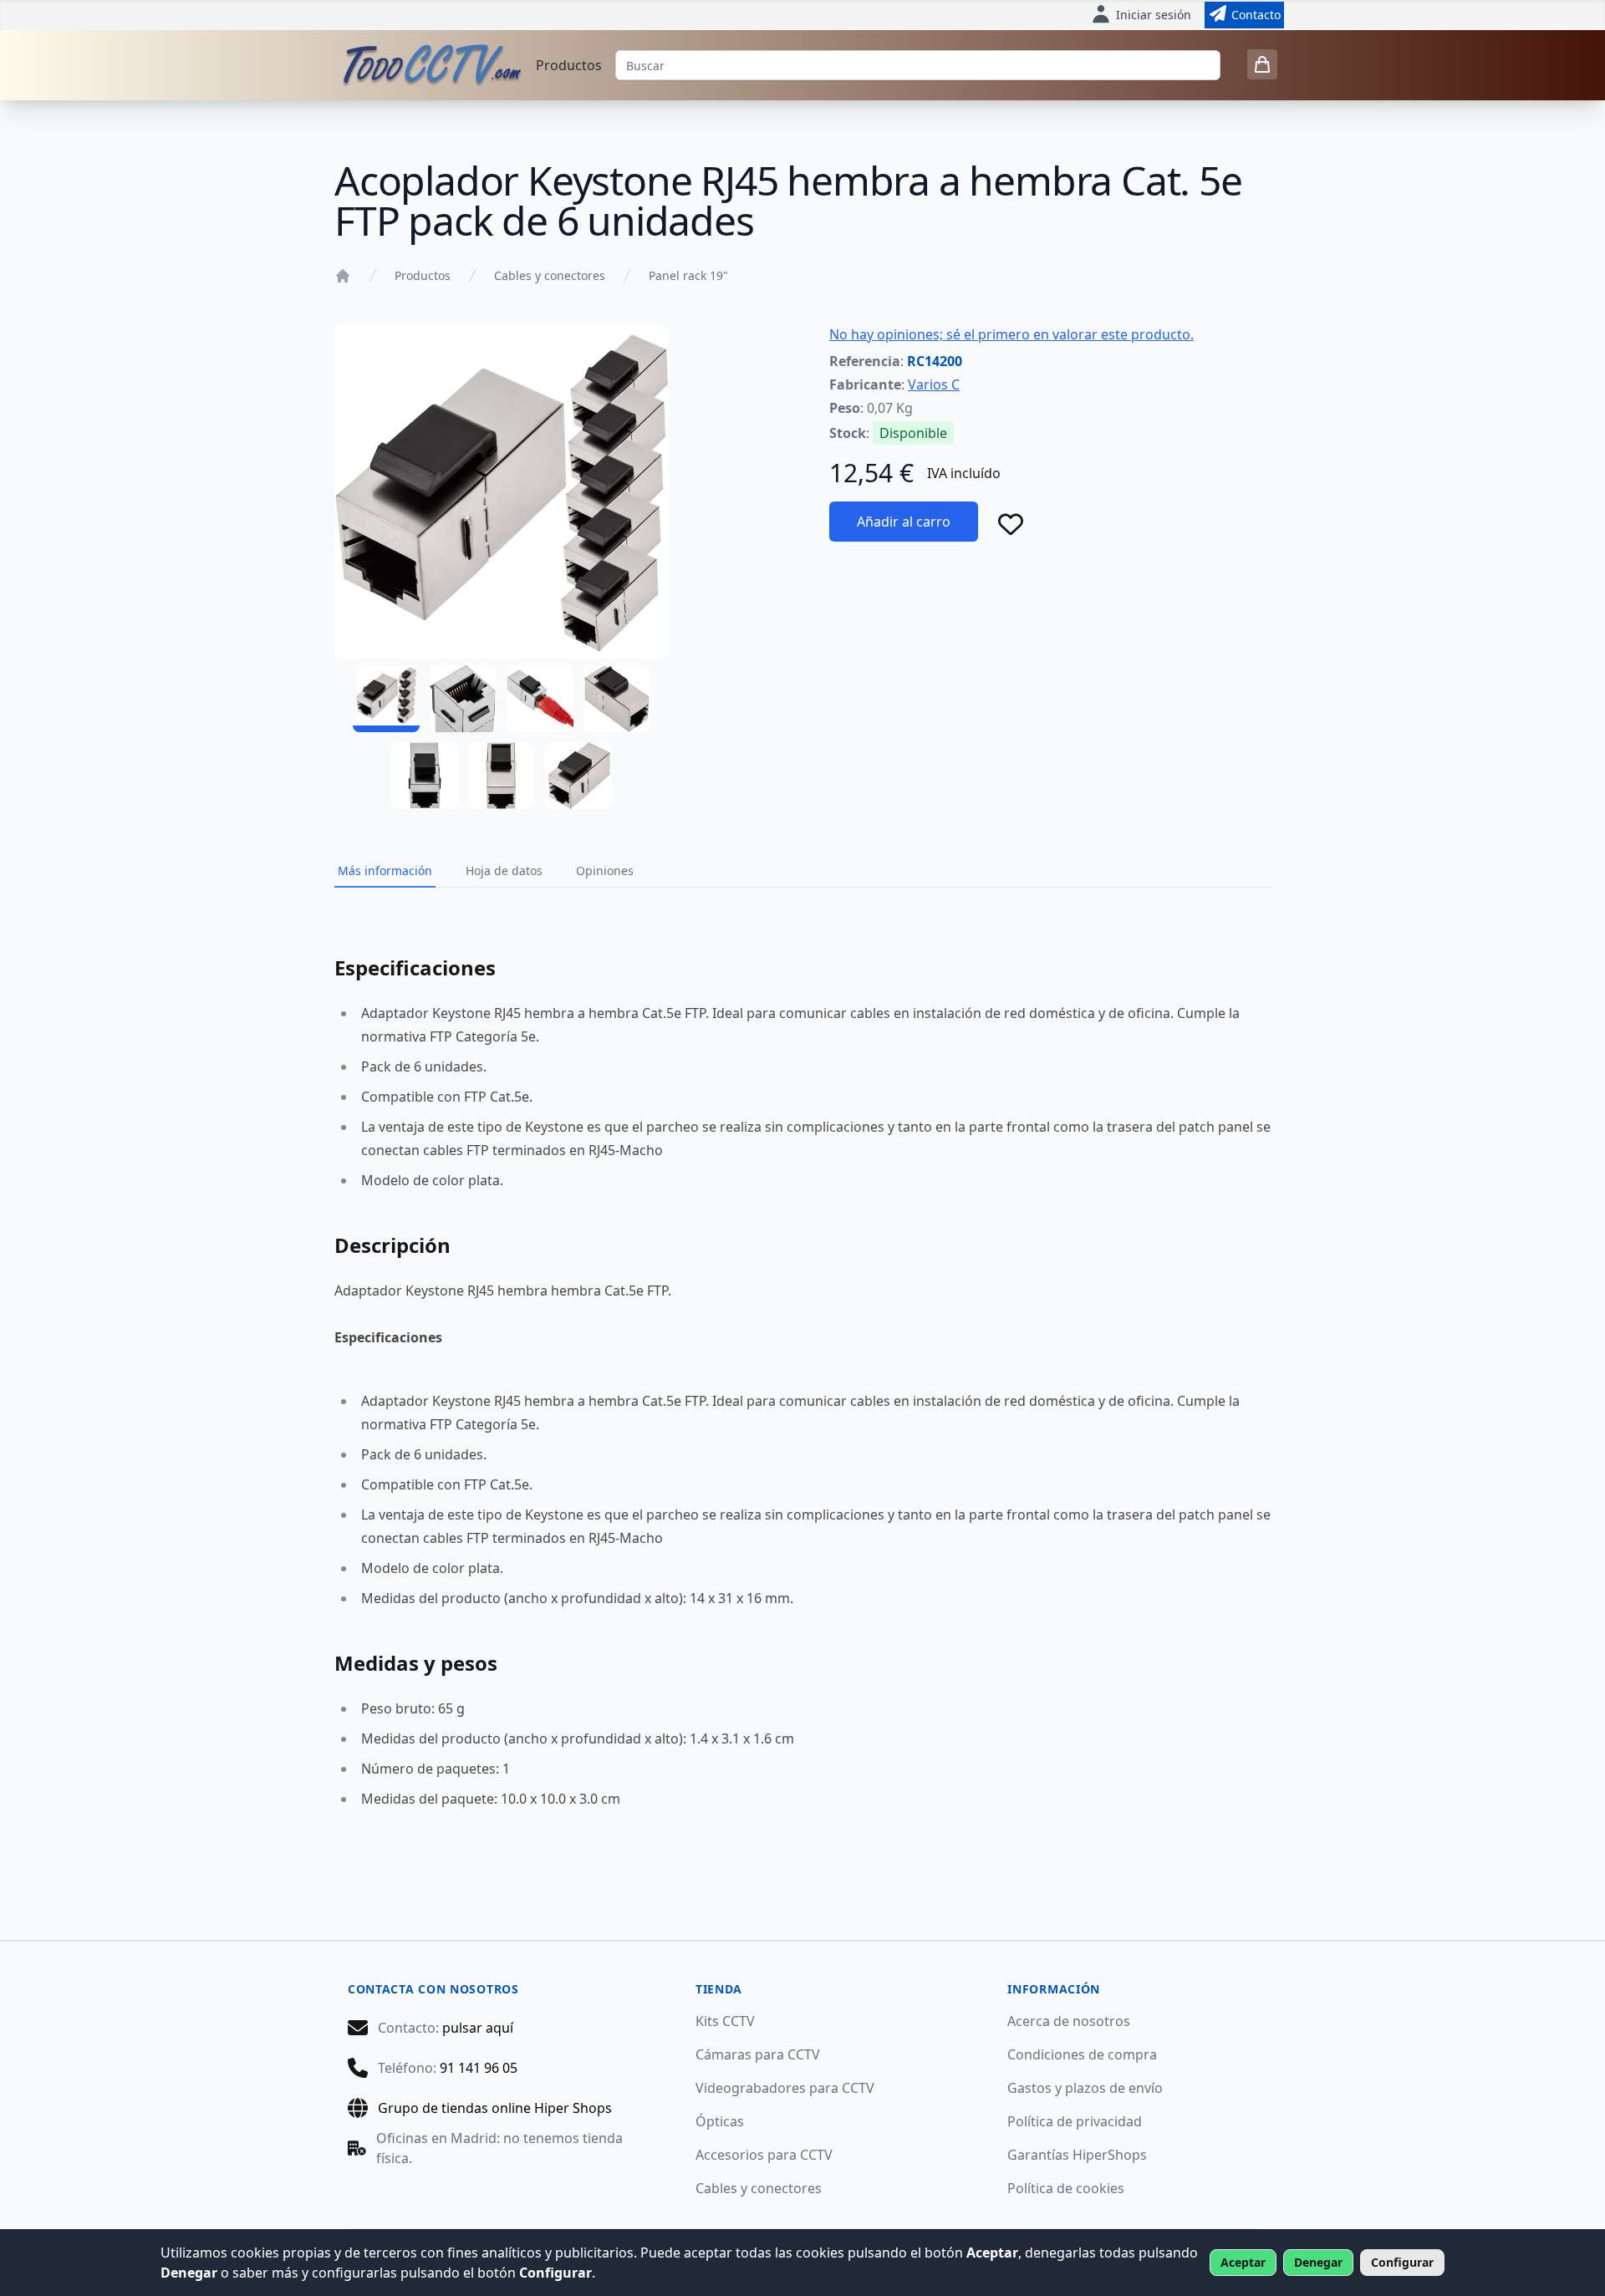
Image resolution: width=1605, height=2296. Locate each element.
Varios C (934, 384)
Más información (385, 871)
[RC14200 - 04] (617, 699)
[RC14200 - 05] (425, 776)
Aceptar (1243, 2262)
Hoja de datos (504, 871)
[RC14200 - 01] (386, 699)
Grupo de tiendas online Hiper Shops (495, 2108)
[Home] (343, 276)
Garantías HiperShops (1077, 2155)
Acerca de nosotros (1069, 2021)
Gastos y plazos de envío (1085, 2088)
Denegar (1318, 2262)
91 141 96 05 (479, 2068)
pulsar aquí (478, 2028)
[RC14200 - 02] (463, 699)
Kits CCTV (725, 2021)
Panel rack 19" (688, 275)
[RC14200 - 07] (578, 776)
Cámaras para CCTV (758, 2054)
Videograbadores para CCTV (785, 2088)
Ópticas (720, 2121)
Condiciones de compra (1082, 2054)
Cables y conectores (550, 275)
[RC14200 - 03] (540, 699)
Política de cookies (1066, 2188)
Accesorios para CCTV (764, 2155)
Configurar (1402, 2262)
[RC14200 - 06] (502, 776)
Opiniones (605, 871)
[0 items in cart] (1262, 64)
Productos (569, 65)
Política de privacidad (1075, 2121)
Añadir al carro (904, 522)
